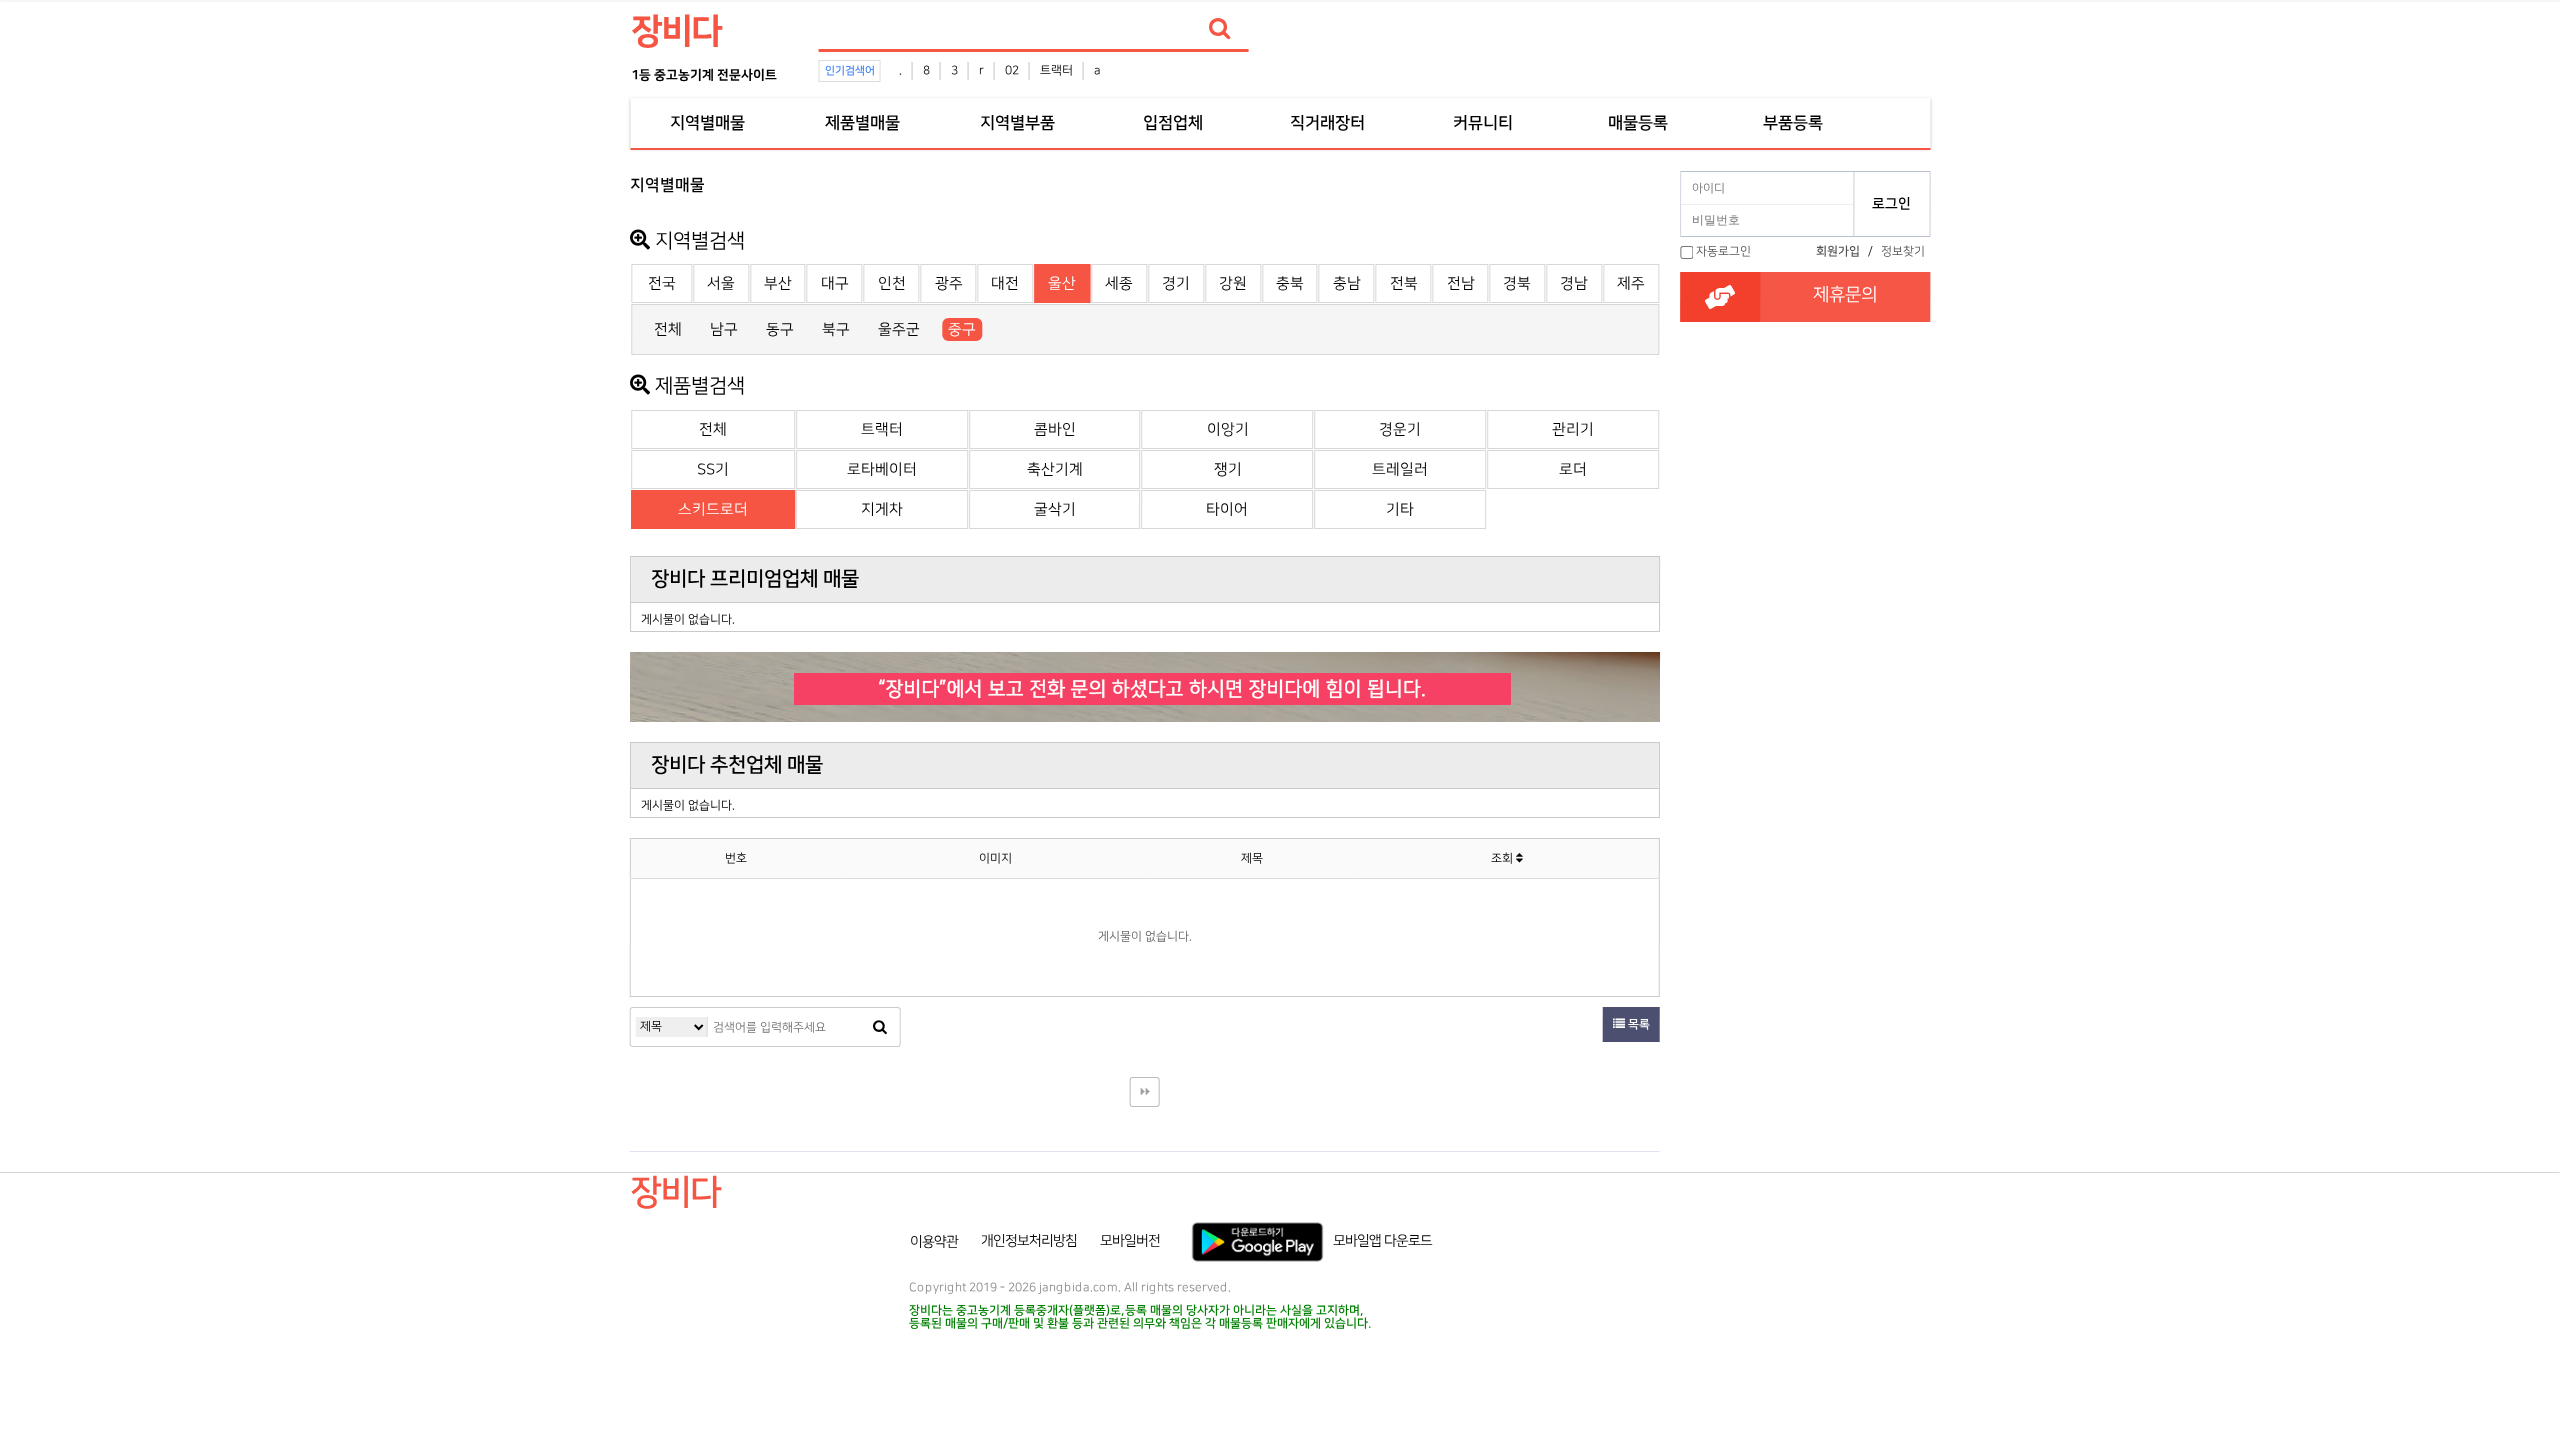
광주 (949, 283)
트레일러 (1400, 469)
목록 (1637, 1024)
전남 (1461, 283)
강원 (1233, 283)
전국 (662, 283)
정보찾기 (1903, 251)
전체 (668, 329)
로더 (1573, 469)
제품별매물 (862, 123)
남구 (724, 329)
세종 (1119, 283)
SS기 (713, 469)
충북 (1290, 283)
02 (1012, 70)
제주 (1631, 283)
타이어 (1227, 509)
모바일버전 (1130, 1241)
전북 (1404, 283)
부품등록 (1793, 123)
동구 (780, 329)
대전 (1005, 283)
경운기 (1400, 429)
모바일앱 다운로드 (1382, 1241)
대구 (835, 283)
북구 (836, 329)
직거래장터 (1327, 123)
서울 (721, 283)
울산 (1062, 283)
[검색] (1220, 29)
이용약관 (934, 1241)
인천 (892, 283)
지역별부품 (1017, 123)
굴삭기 (1055, 509)
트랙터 (1056, 70)
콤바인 (1055, 429)
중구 (962, 329)
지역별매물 (707, 123)
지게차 (882, 509)
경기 (1176, 283)
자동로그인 (1723, 251)
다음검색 (1145, 1092)
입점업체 (1173, 123)
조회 (1503, 858)
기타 (1400, 509)
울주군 (899, 329)
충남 (1347, 283)
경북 (1517, 283)
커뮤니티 (1483, 123)
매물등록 (1638, 123)
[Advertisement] (541, 466)
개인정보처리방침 (1029, 1241)
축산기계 (1055, 469)
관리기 (1573, 429)
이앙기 (1228, 429)
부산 (778, 283)
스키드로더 (713, 509)
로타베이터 (882, 469)
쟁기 (1228, 469)
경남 (1574, 283)
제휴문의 (1845, 295)
